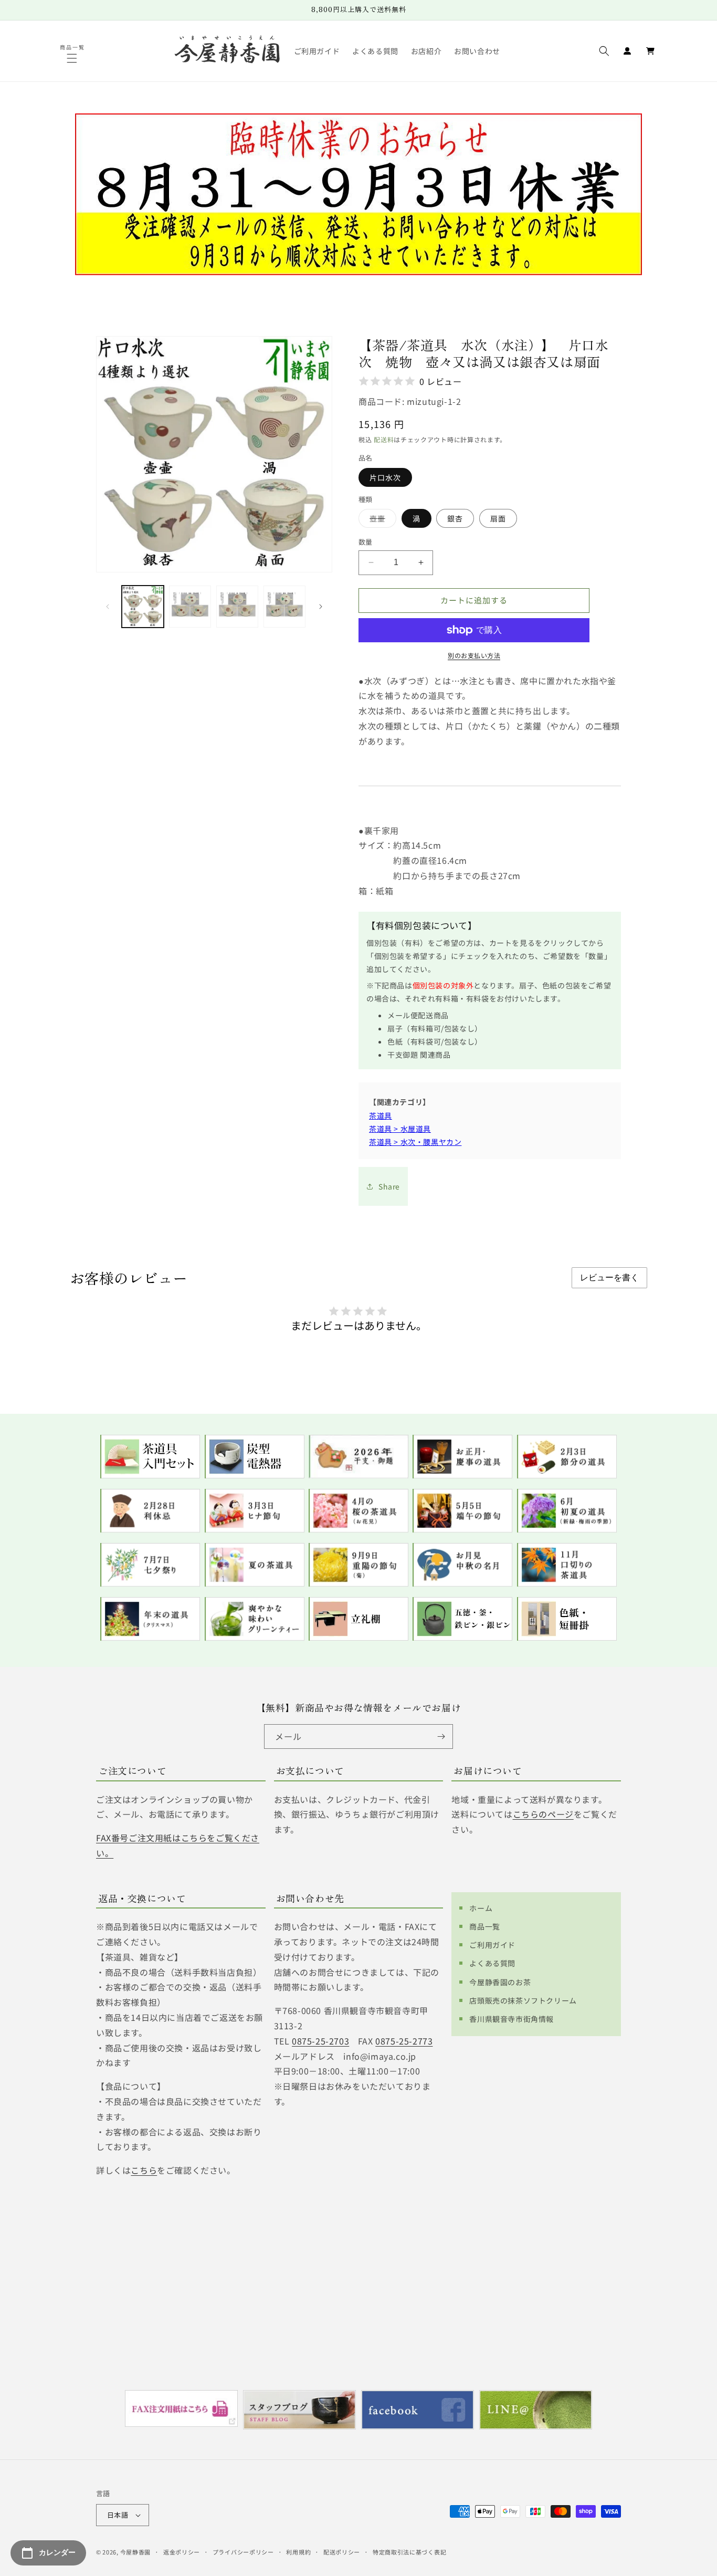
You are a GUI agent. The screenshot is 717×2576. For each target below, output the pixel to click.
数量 (366, 542)
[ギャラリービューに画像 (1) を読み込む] (143, 607)
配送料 (384, 439)
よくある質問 (492, 1963)
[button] (73, 58)
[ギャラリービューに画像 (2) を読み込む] (190, 607)
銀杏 (455, 518)
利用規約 (298, 2552)
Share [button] (389, 1186)
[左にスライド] (108, 607)
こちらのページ (543, 1814)
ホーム (481, 1908)
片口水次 (385, 477)
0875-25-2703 (320, 2041)
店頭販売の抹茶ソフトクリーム (523, 2000)
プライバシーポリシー (243, 2552)
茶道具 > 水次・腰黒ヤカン (415, 1142)
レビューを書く (609, 1277)
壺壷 (381, 520)
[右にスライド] (321, 607)
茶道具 (381, 1115)
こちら (144, 2170)
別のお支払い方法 (474, 655)
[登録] (441, 1737)
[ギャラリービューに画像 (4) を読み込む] (284, 607)
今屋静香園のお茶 (500, 1982)
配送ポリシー (342, 2552)
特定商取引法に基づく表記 (409, 2552)
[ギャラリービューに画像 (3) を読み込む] (237, 607)
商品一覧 (484, 1926)
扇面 (498, 518)
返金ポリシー (182, 2552)
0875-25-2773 (404, 2041)
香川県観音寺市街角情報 (512, 2019)
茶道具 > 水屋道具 (400, 1129)
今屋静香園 (136, 2552)
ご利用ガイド (492, 1945)
